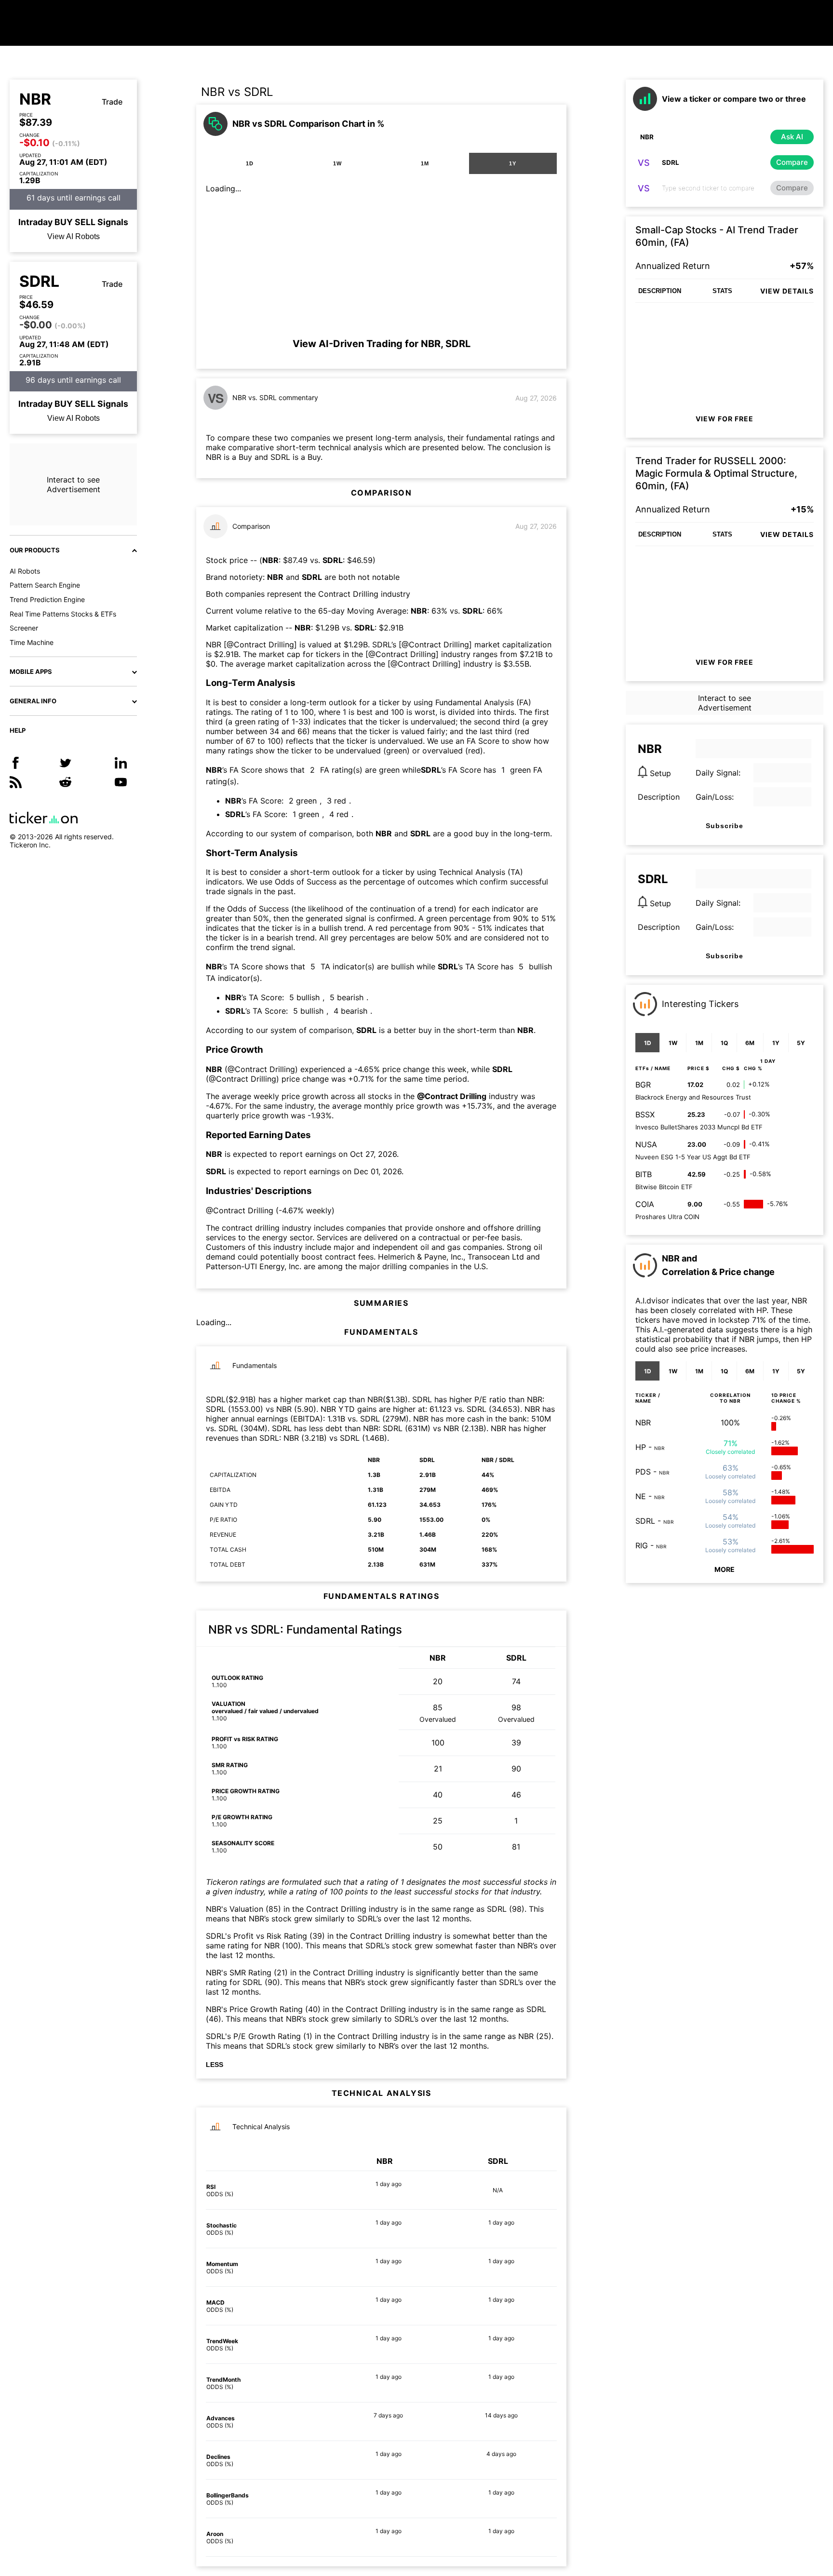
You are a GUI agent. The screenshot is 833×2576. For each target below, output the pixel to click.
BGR (643, 1085)
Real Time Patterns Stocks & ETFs (63, 614)
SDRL (39, 282)
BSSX (645, 1114)
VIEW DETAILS (787, 291)
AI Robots (25, 571)
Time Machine (32, 642)
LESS (215, 2065)
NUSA (646, 1144)
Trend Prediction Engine (47, 599)
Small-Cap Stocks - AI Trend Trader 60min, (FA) (717, 236)
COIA (645, 1204)
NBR (35, 99)
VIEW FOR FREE (725, 419)
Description (659, 797)
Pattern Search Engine (45, 585)
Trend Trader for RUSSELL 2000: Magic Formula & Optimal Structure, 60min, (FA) (716, 473)
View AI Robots (74, 236)
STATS (722, 291)
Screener (24, 628)
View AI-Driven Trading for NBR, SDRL (382, 344)
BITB (644, 1174)
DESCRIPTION (660, 291)
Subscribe (725, 826)
